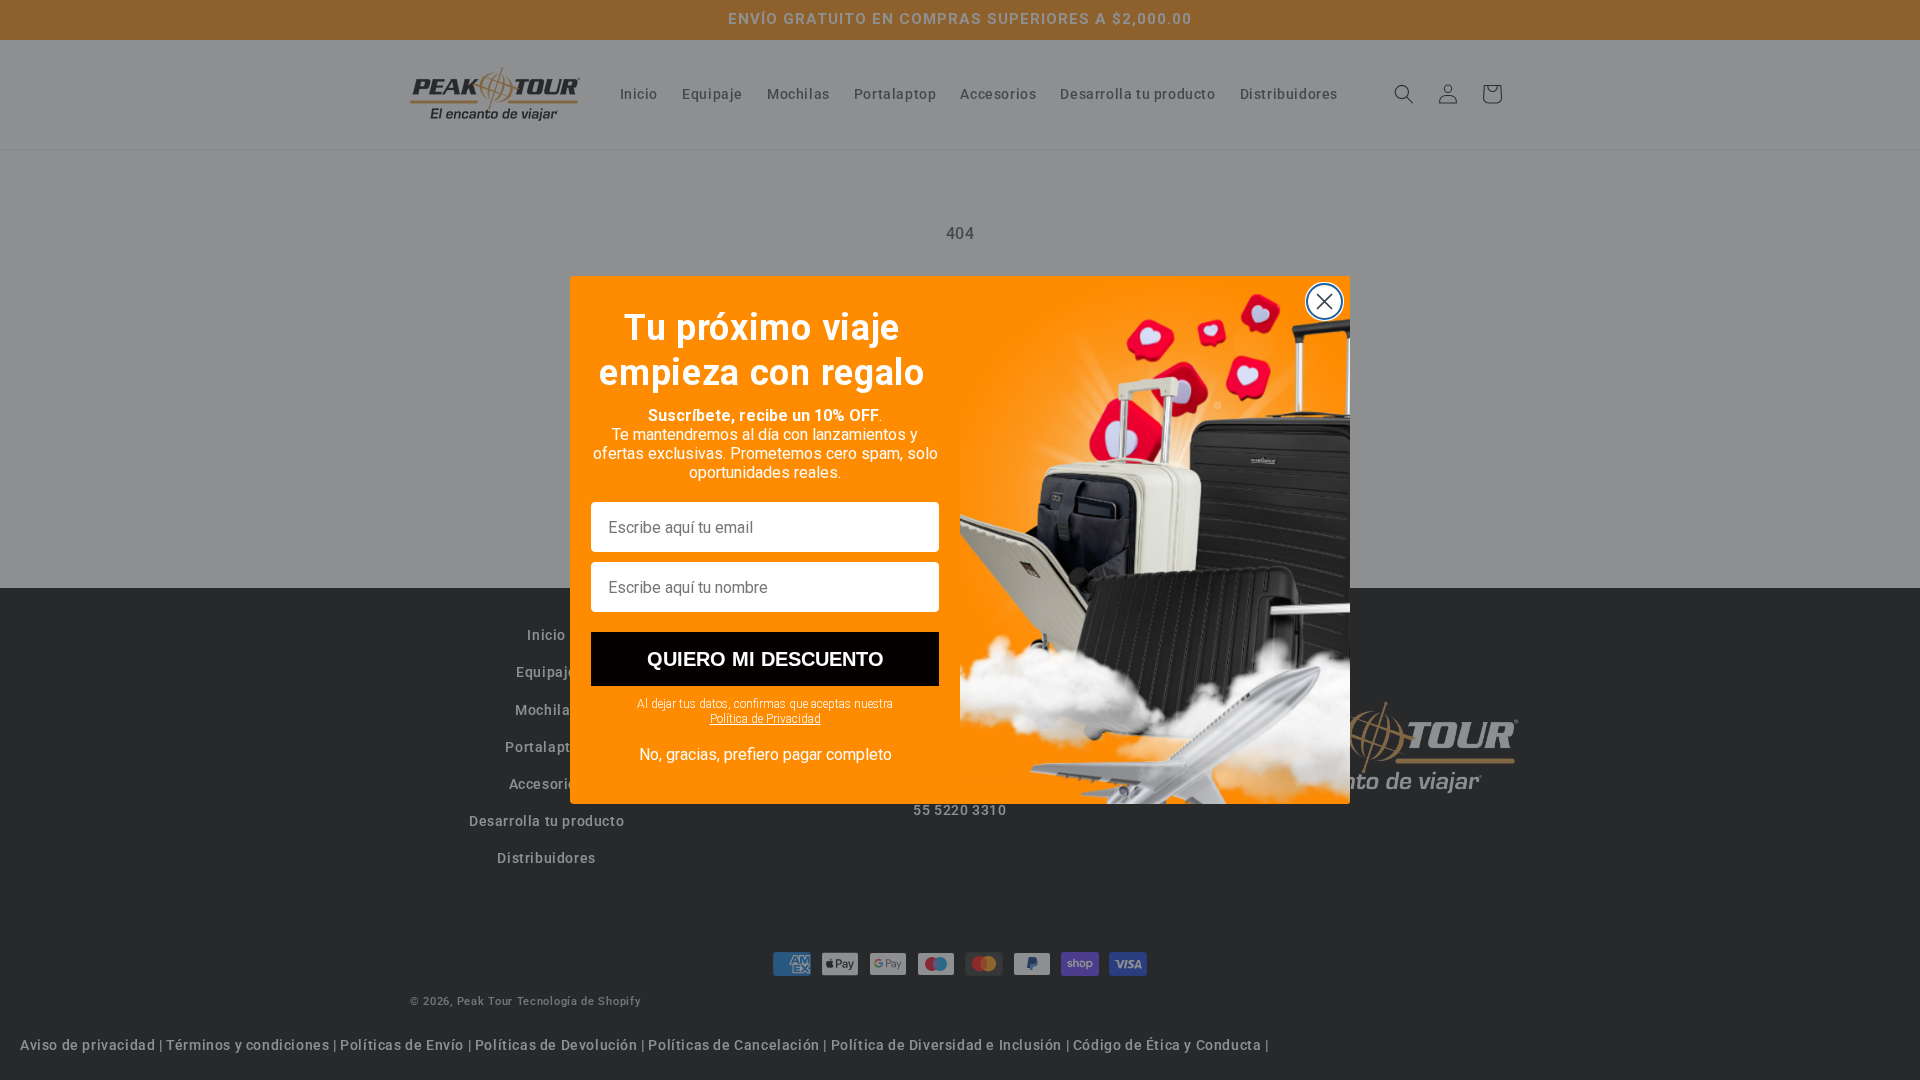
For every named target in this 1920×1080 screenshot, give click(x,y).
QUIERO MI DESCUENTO (765, 659)
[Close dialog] (1324, 301)
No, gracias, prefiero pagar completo (765, 754)
